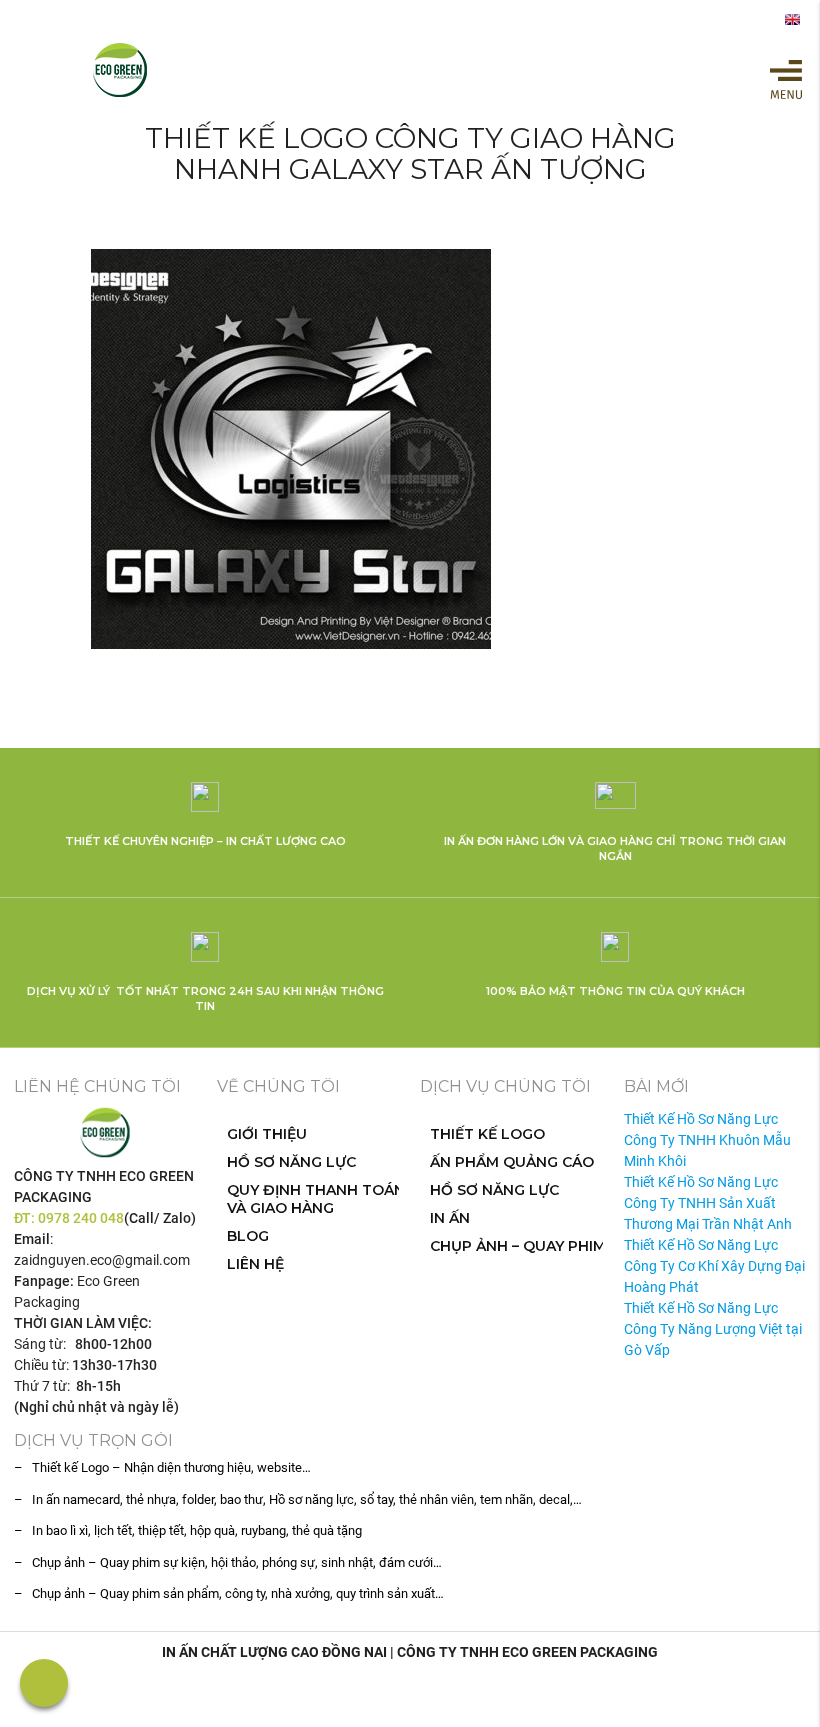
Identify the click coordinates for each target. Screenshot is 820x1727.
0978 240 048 (81, 1218)
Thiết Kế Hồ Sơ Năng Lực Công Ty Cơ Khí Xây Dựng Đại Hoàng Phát (714, 1266)
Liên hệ (255, 1264)
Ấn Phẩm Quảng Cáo (512, 1162)
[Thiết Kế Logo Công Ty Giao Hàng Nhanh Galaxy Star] (410, 449)
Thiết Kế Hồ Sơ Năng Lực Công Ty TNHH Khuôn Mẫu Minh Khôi (707, 1140)
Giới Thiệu (267, 1134)
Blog (248, 1236)
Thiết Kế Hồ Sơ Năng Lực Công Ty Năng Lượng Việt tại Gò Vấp (713, 1329)
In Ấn (450, 1218)
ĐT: (26, 1218)
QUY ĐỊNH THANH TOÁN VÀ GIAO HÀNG (316, 1199)
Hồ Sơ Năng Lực (291, 1162)
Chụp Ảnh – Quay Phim (518, 1246)
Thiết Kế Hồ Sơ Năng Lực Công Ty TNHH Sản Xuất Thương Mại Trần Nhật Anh (708, 1203)
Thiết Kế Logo (487, 1134)
